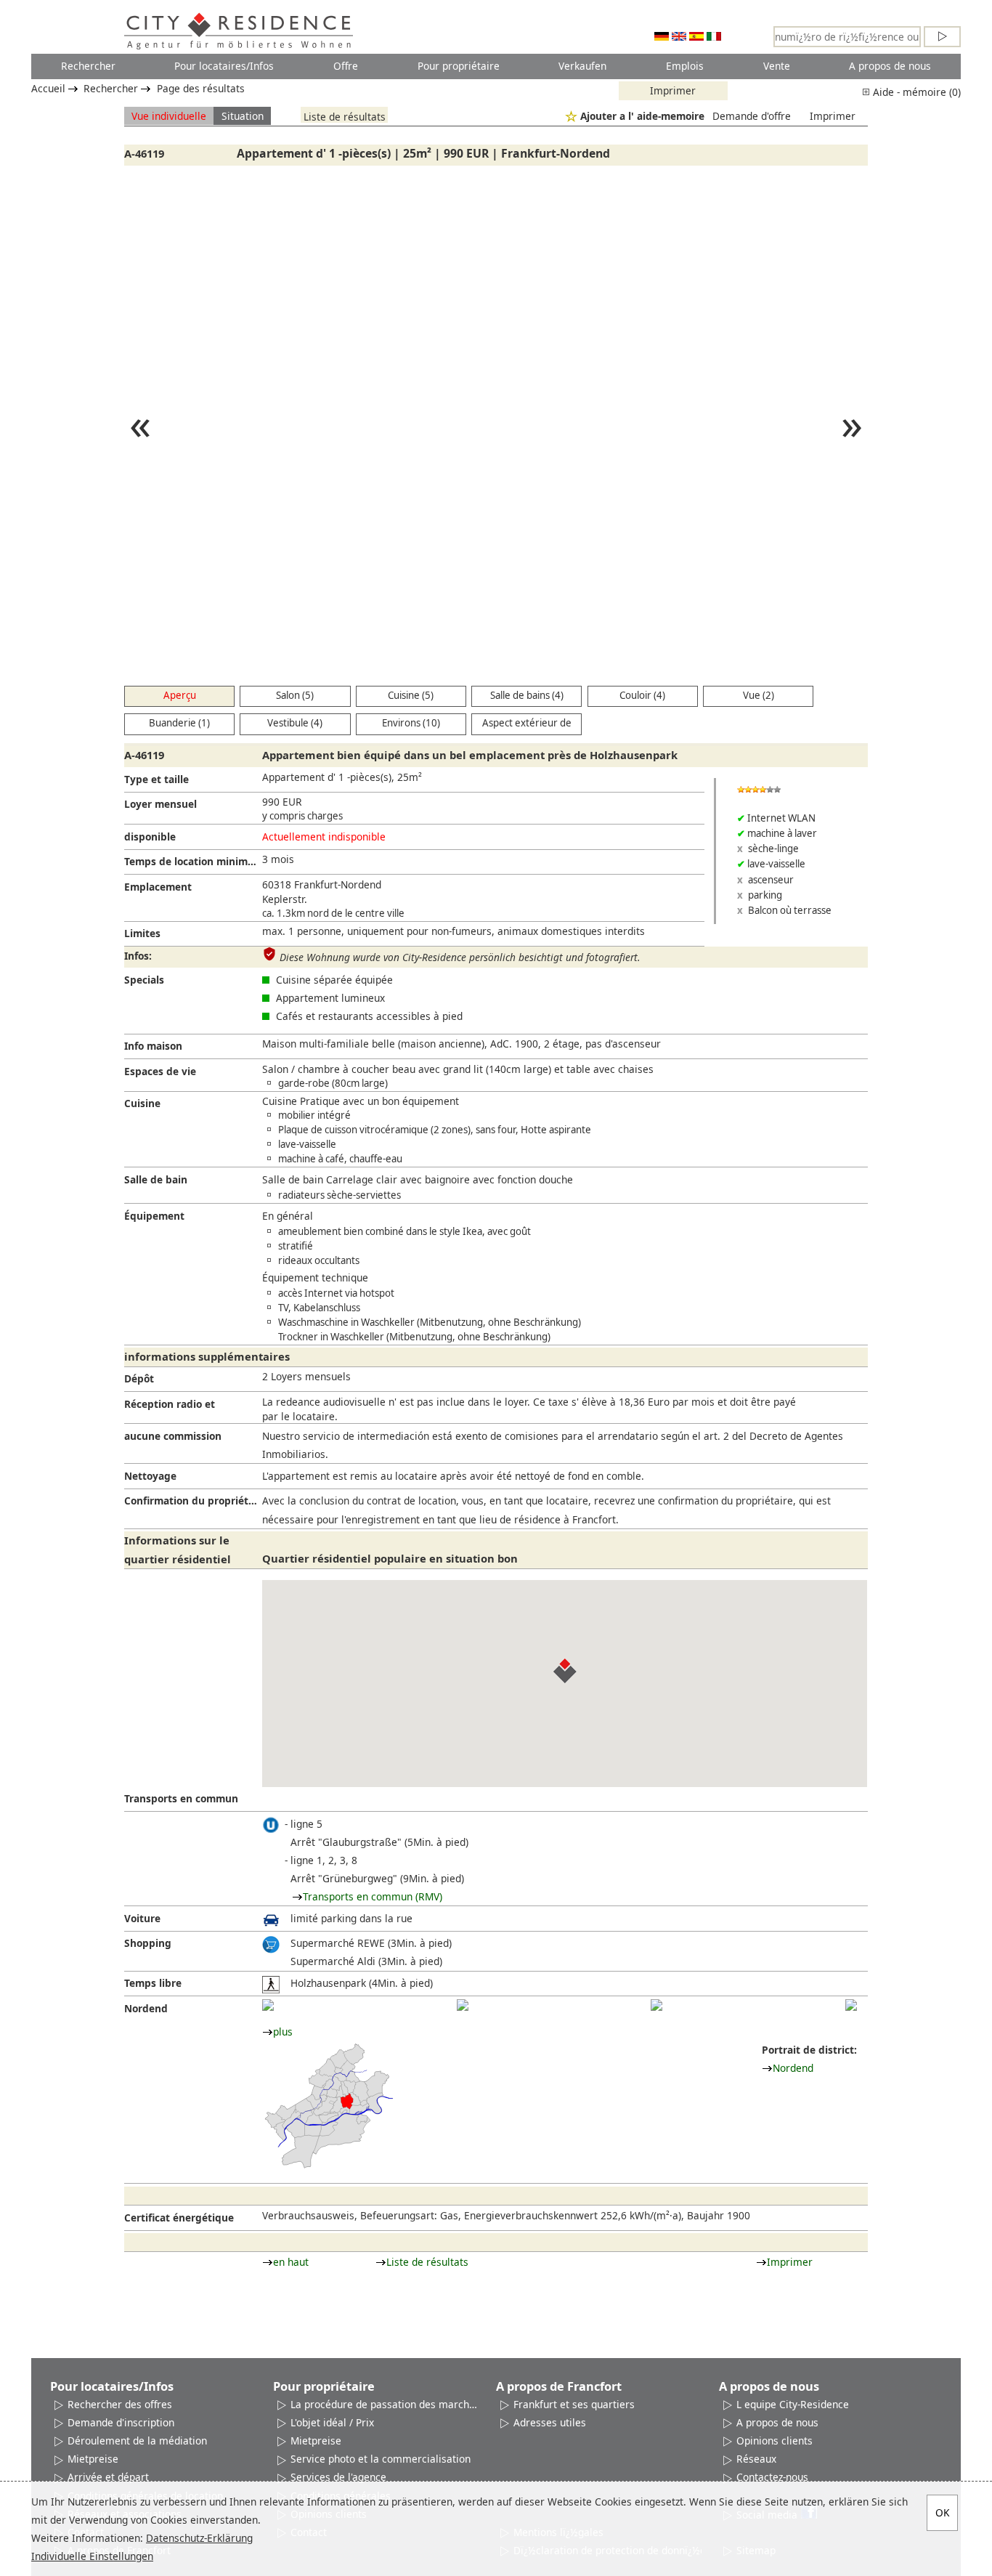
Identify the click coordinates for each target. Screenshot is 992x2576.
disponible (150, 837)
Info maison (153, 1046)
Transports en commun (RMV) (373, 1896)
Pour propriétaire (459, 66)
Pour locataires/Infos (224, 66)
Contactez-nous (772, 2477)
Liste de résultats (345, 116)
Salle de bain (156, 1179)
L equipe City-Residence (793, 2404)
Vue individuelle (169, 116)
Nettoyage (150, 1476)
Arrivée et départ (108, 2477)
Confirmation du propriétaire (193, 1500)
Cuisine (142, 1103)
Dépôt (139, 1378)
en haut (291, 2262)
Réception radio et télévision (170, 1407)
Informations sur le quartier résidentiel (178, 1549)
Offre (346, 66)
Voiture (142, 1918)
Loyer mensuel (160, 804)
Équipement (154, 1216)
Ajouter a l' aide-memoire (642, 116)
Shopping (148, 1943)
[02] (463, 2005)
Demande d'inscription (121, 2422)
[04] (851, 2005)
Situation (243, 116)
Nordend (146, 2008)
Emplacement (158, 887)
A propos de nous (890, 66)
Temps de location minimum (193, 861)
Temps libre (153, 1983)
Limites (142, 933)
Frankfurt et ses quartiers (574, 2404)
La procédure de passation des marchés (385, 2404)
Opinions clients (775, 2441)
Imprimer (673, 90)
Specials (144, 980)
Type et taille (156, 779)
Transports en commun (181, 1798)
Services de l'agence (338, 2477)
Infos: (138, 956)
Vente (777, 66)
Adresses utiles (550, 2422)
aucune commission (173, 1436)
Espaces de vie (160, 1071)
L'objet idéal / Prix (332, 2422)
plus (283, 2032)
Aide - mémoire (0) (915, 92)
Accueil (48, 88)
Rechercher (88, 66)
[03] (656, 2005)
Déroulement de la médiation (137, 2441)
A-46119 (144, 153)
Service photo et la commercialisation (381, 2459)
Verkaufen (582, 66)
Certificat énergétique (179, 2217)
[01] (268, 2005)
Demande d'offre (752, 116)
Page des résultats (201, 88)
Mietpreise (93, 2459)
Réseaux (756, 2459)
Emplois (685, 66)
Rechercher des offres (120, 2404)
